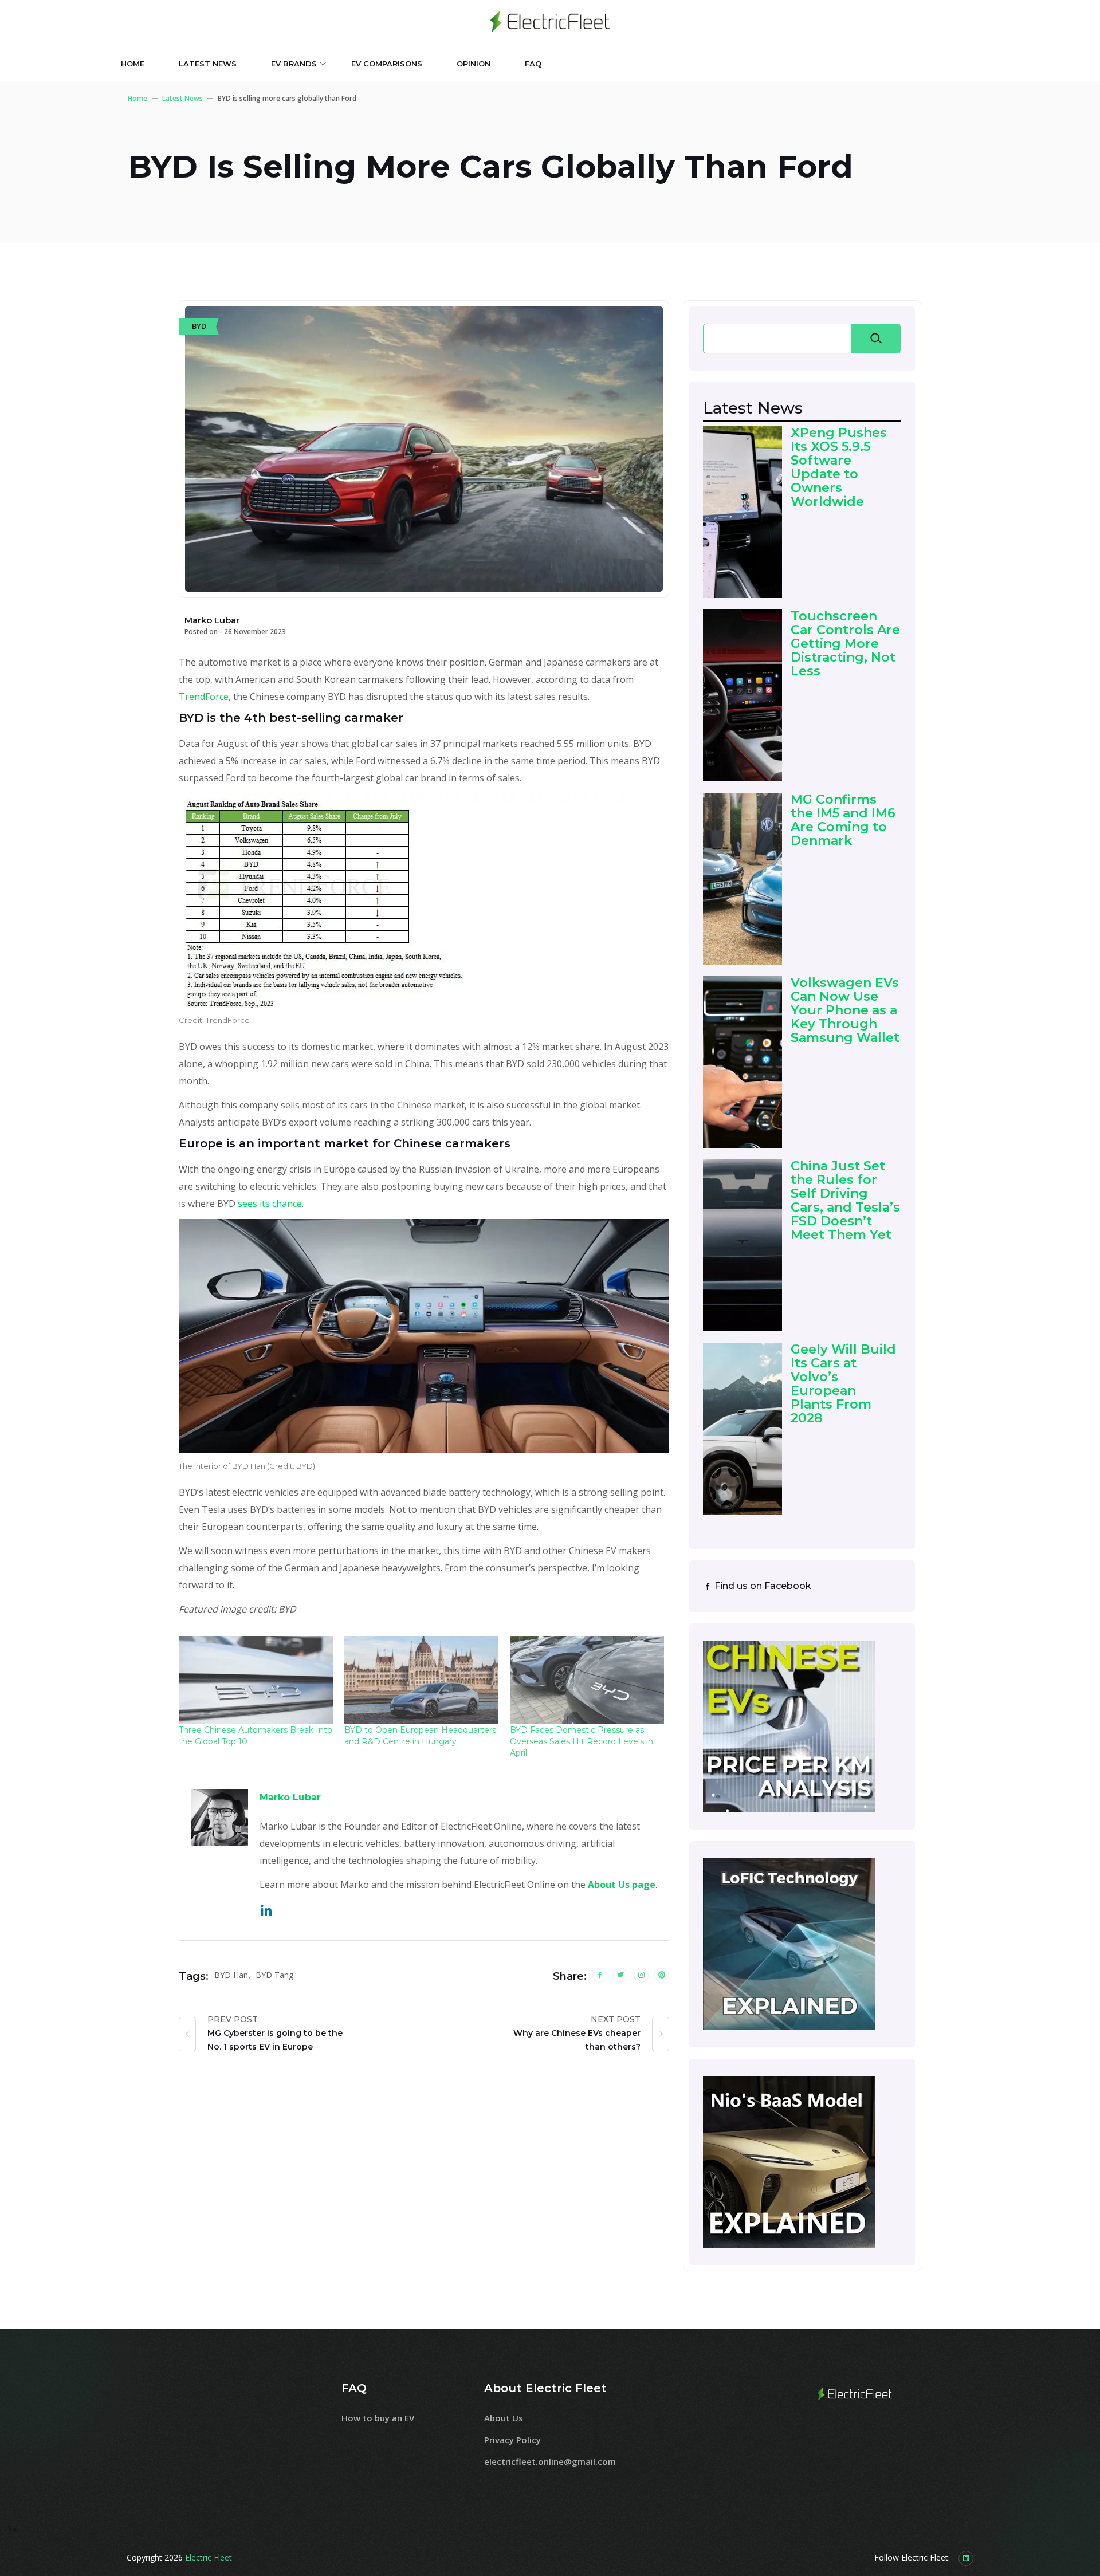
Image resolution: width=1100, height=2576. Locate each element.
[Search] (876, 339)
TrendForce (204, 697)
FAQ (533, 64)
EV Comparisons (387, 64)
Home (133, 64)
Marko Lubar (290, 1797)
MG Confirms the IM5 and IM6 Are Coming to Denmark (843, 821)
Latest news (208, 64)
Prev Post (233, 2019)
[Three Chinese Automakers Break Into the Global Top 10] (256, 1680)
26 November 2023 (255, 632)
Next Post (616, 2019)
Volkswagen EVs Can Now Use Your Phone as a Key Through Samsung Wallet (845, 1011)
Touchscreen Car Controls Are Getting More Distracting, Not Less (845, 644)
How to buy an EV (378, 2418)
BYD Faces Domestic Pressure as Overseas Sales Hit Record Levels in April (582, 1741)
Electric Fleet (209, 2557)
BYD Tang (274, 1975)
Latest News (182, 98)
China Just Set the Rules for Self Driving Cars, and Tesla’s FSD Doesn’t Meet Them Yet (845, 1201)
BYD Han (231, 1975)
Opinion (474, 64)
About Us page (622, 1885)
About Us (504, 2418)
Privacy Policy (512, 2440)
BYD (199, 326)
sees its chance (270, 1204)
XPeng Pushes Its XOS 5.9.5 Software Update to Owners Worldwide (839, 468)
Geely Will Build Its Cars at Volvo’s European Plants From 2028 (843, 1384)
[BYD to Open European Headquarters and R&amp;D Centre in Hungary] (421, 1680)
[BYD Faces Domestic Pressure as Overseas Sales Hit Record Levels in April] (587, 1680)
